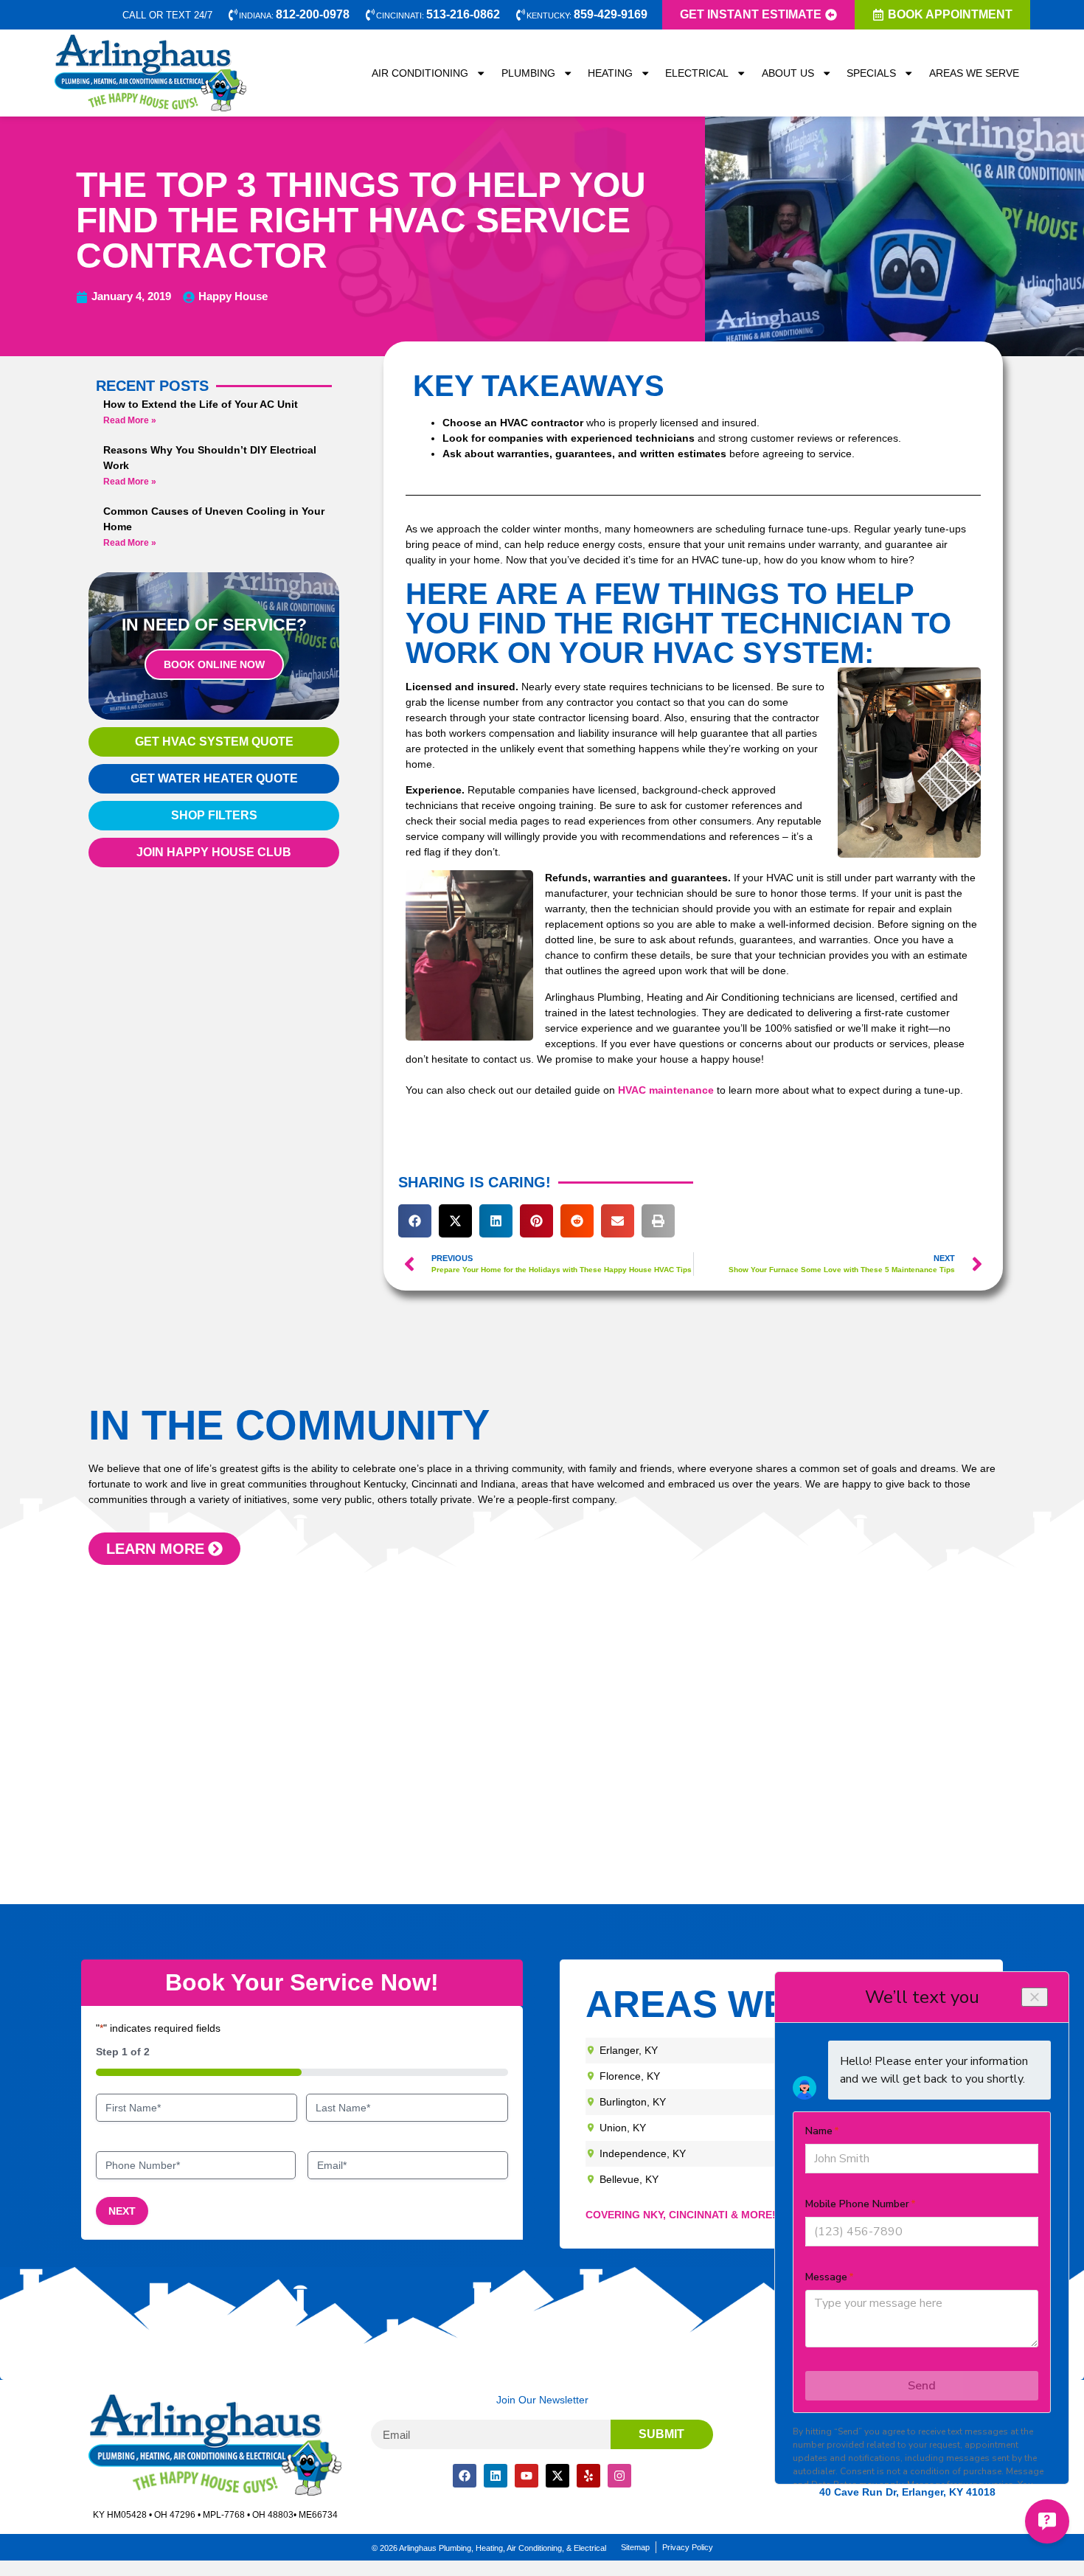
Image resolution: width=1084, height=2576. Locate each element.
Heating (610, 73)
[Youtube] (527, 2476)
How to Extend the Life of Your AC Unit (201, 404)
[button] (415, 1221)
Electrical (697, 73)
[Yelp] (588, 2476)
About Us (788, 73)
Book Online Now (214, 664)
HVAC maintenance (666, 1090)
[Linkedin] (496, 2476)
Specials (871, 73)
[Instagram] (619, 2476)
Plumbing (528, 73)
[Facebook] (465, 2476)
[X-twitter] (557, 2476)
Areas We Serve (974, 73)
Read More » (130, 420)
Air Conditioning (420, 73)
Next (122, 2211)
